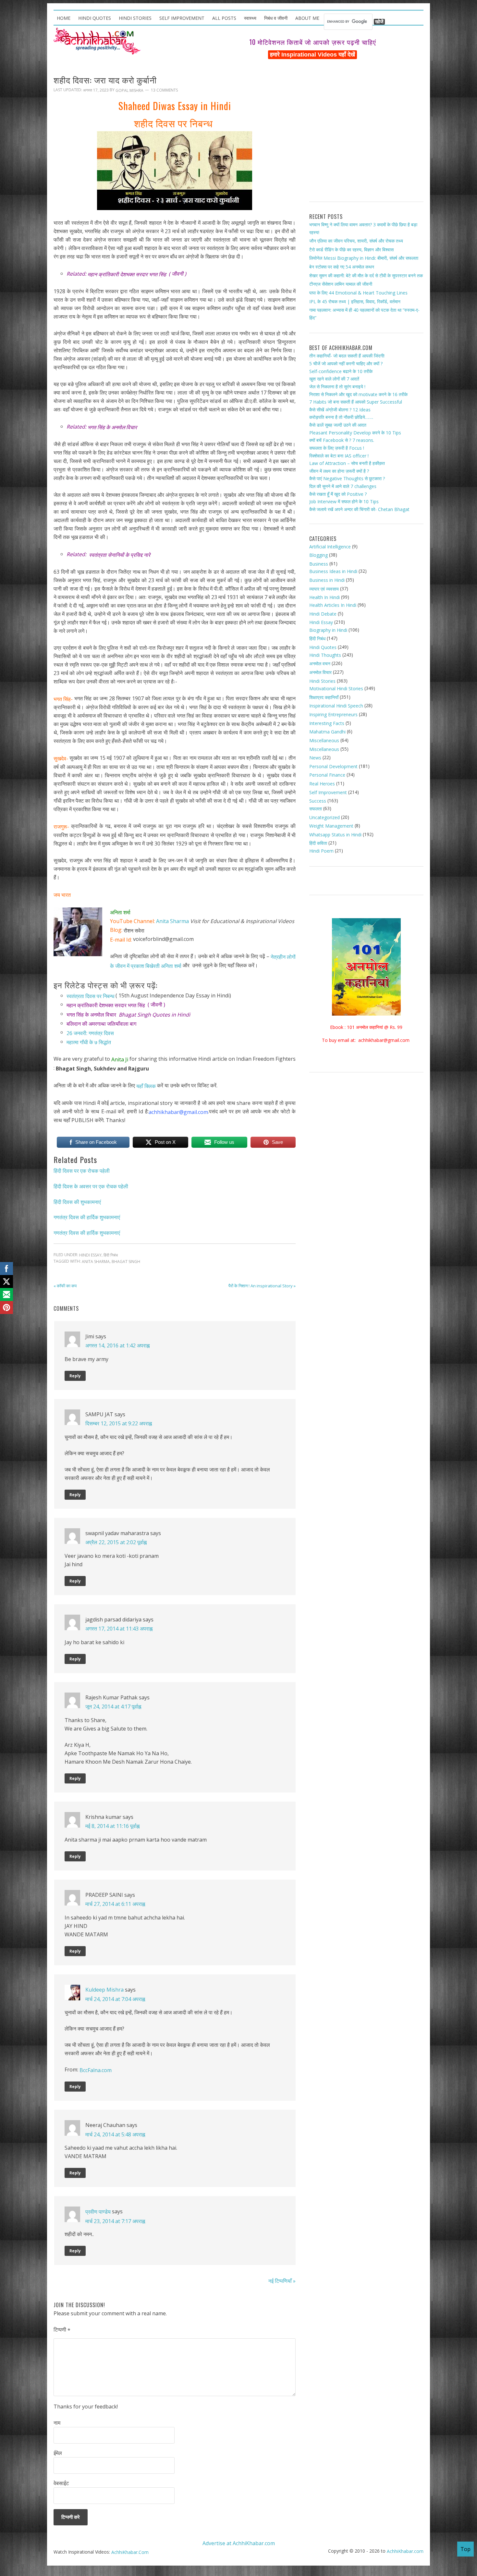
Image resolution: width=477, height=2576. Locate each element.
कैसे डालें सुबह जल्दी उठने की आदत (338, 425)
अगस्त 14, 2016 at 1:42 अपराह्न (117, 1345)
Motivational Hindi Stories (336, 688)
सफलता (316, 809)
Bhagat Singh (126, 1262)
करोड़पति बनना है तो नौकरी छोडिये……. (341, 417)
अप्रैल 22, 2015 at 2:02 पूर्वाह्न (116, 1542)
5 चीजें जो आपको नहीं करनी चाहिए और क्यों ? (346, 363)
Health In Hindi (324, 597)
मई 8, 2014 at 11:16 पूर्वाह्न (112, 1826)
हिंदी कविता (318, 843)
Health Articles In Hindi (333, 605)
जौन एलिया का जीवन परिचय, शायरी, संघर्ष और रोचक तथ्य (356, 241)
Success (318, 801)
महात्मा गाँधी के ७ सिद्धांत (89, 1042)
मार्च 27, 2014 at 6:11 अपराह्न (115, 1904)
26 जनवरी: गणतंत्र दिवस (90, 1033)
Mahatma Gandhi (327, 732)
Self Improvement (328, 792)
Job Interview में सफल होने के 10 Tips (344, 501)
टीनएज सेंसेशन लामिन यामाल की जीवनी (341, 284)
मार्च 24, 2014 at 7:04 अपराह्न (115, 1999)
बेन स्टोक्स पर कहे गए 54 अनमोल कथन (342, 267)
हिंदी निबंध (111, 1255)
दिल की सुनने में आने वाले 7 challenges (343, 486)
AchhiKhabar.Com (130, 2552)
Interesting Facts (327, 723)
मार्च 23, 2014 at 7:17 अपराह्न (115, 2221)
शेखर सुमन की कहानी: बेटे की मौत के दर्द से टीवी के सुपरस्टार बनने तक (366, 275)
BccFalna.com (96, 2070)
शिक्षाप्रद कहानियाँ (324, 697)
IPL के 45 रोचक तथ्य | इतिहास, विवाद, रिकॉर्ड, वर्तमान (355, 301)
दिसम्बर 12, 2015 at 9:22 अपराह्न (119, 1423)
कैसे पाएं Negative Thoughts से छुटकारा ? (347, 478)
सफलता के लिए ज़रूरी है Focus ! (337, 448)
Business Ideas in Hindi (333, 571)
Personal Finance (327, 775)
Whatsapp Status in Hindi (335, 835)
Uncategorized (324, 817)
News (315, 758)
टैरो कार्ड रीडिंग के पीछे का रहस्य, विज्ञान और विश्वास (351, 250)
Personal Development (333, 766)
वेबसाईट (61, 2483)
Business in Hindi (327, 580)
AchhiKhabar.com (405, 2551)
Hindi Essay (90, 1255)
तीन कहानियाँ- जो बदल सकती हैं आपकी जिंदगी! (347, 356)
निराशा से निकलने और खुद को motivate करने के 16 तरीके (358, 394)
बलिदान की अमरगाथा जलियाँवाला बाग (101, 1024)
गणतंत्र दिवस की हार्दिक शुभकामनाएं (87, 1217)
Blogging (318, 555)
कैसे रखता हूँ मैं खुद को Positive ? (338, 494)
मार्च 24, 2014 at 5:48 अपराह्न (115, 2134)
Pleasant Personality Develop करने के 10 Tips (355, 433)
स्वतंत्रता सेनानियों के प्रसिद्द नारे (120, 555)
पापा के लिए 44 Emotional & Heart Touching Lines (358, 293)
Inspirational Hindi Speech (336, 706)
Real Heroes (322, 784)
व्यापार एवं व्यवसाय (324, 589)
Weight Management (331, 826)
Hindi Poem (321, 851)
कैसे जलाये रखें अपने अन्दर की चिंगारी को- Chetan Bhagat (359, 509)
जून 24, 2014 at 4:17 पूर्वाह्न (113, 1707)
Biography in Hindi (328, 630)
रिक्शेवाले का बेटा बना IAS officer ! (339, 455)
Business (319, 564)
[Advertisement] (366, 133)
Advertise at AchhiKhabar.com (239, 2543)
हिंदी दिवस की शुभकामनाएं (77, 1202)
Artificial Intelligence (330, 546)
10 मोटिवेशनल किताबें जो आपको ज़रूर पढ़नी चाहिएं (313, 42)
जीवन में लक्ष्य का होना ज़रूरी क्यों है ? (339, 471)
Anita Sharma (172, 921)
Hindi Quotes (323, 647)
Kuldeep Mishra (104, 1990)
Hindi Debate (323, 613)
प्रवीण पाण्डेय (98, 2212)
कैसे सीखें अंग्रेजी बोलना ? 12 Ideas (340, 410)
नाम (57, 2423)
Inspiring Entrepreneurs (333, 714)
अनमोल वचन (320, 663)
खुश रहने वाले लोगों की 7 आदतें (334, 379)
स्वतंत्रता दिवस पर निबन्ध (90, 996)
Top (465, 2549)
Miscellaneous (324, 740)
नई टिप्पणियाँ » (282, 2281)
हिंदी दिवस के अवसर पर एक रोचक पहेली (91, 1186)
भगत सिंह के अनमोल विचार (112, 427)
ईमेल (58, 2453)
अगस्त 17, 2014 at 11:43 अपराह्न (119, 1629)
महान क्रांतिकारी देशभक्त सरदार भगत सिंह (127, 274)
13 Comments (164, 90)
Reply (75, 1376)
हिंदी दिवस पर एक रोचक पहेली (82, 1171)
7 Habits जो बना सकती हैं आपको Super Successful (356, 402)
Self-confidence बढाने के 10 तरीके (341, 371)
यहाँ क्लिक (146, 1086)
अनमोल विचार (320, 672)
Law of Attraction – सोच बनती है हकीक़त (347, 463)
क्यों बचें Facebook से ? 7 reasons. (342, 440)
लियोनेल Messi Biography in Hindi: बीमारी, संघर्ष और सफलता (364, 258)
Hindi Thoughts (325, 655)
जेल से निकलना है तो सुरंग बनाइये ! (337, 387)
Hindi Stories (322, 681)
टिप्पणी (62, 2330)
